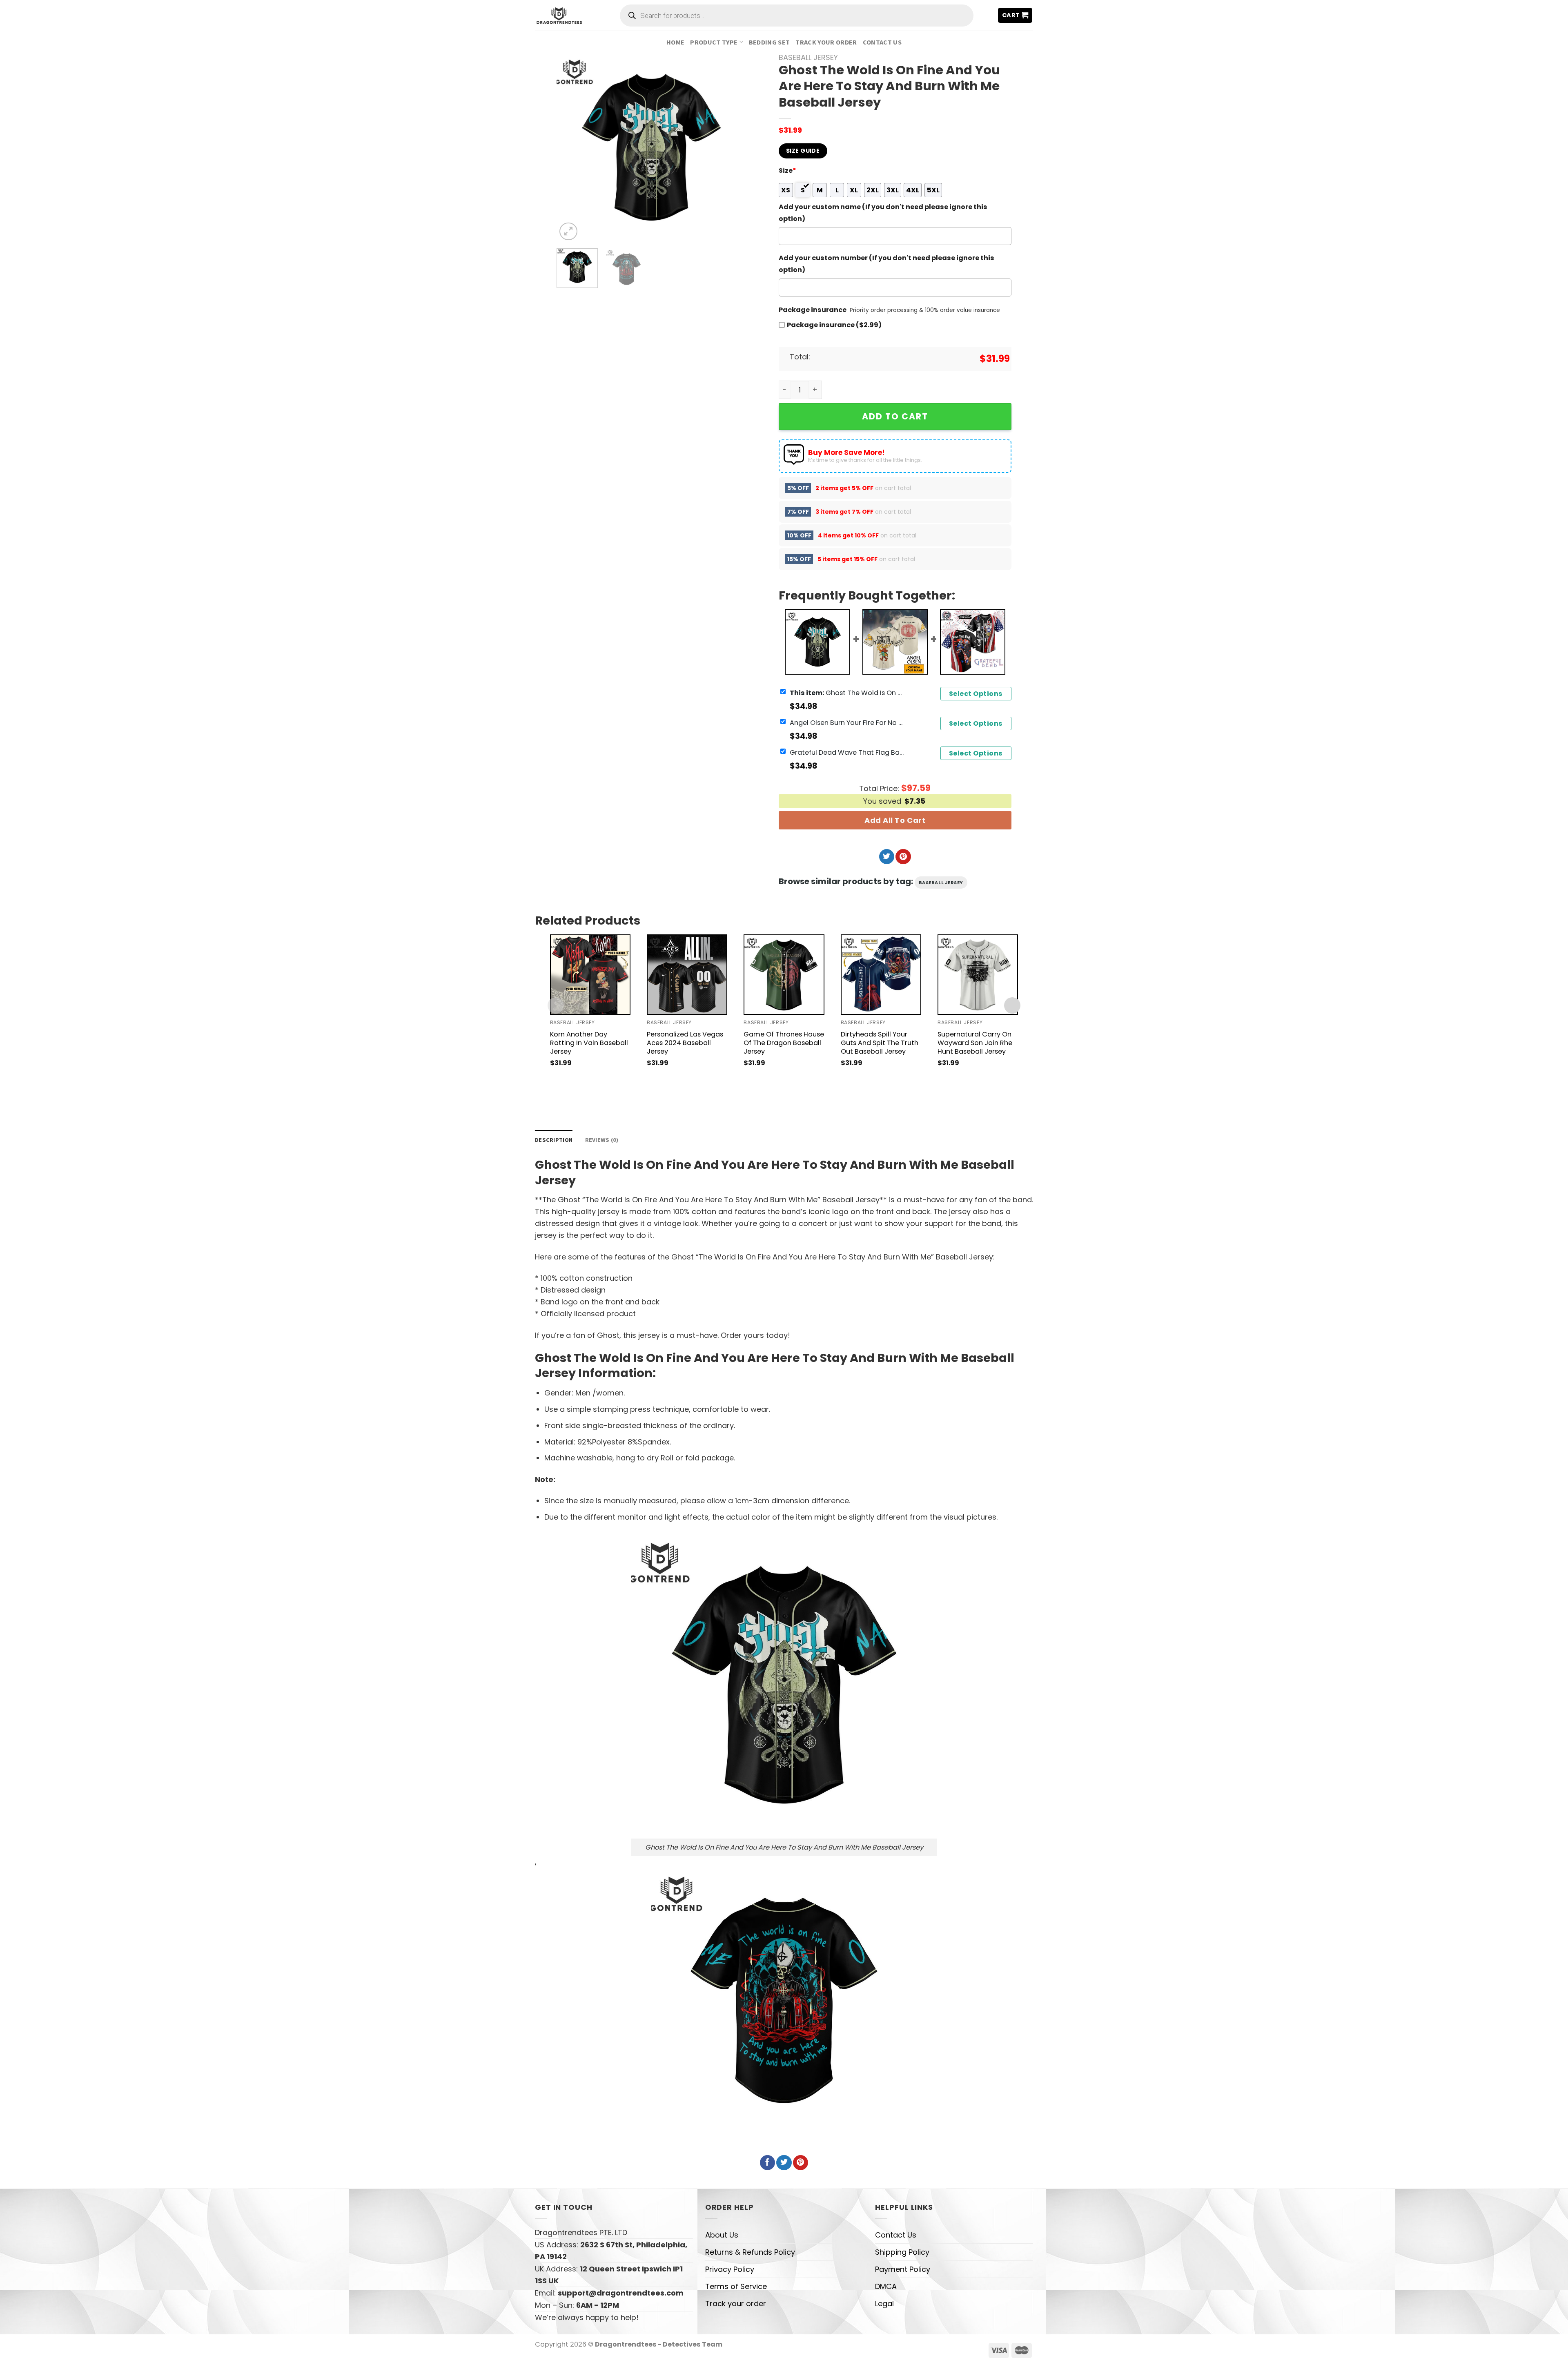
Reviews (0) (602, 1140)
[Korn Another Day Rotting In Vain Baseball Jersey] (590, 975)
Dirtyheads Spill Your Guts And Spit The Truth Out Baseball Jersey (880, 1043)
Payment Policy (903, 2269)
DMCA (886, 2286)
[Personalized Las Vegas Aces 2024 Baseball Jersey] (687, 975)
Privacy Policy (730, 2269)
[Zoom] (568, 232)
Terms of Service (736, 2286)
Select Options (976, 694)
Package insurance (813, 310)
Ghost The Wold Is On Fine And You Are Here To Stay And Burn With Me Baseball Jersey (847, 692)
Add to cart (895, 416)
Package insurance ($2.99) (834, 325)
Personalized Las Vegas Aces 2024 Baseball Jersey (685, 1043)
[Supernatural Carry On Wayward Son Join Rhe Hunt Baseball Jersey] (978, 975)
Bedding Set (770, 42)
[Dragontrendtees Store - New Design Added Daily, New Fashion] (559, 15)
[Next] (732, 148)
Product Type (714, 42)
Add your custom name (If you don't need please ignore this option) (883, 213)
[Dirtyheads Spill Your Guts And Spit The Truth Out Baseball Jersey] (881, 975)
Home (675, 42)
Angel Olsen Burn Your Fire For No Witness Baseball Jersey (847, 722)
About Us (722, 2235)
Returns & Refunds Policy (750, 2252)
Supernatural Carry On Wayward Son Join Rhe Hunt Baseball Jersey (975, 1043)
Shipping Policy (902, 2252)
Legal (884, 2303)
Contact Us (882, 42)
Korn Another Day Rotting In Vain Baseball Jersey (589, 1043)
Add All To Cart (895, 820)
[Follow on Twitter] (887, 857)
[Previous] (571, 148)
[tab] (554, 1140)
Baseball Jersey (808, 57)
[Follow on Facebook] (767, 2163)
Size (787, 171)
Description (554, 1140)
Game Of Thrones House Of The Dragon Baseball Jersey (784, 1043)
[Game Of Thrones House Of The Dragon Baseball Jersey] (784, 975)
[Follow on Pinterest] (903, 857)
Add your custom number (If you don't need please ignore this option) (886, 264)
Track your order (826, 42)
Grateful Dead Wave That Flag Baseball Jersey (847, 752)
